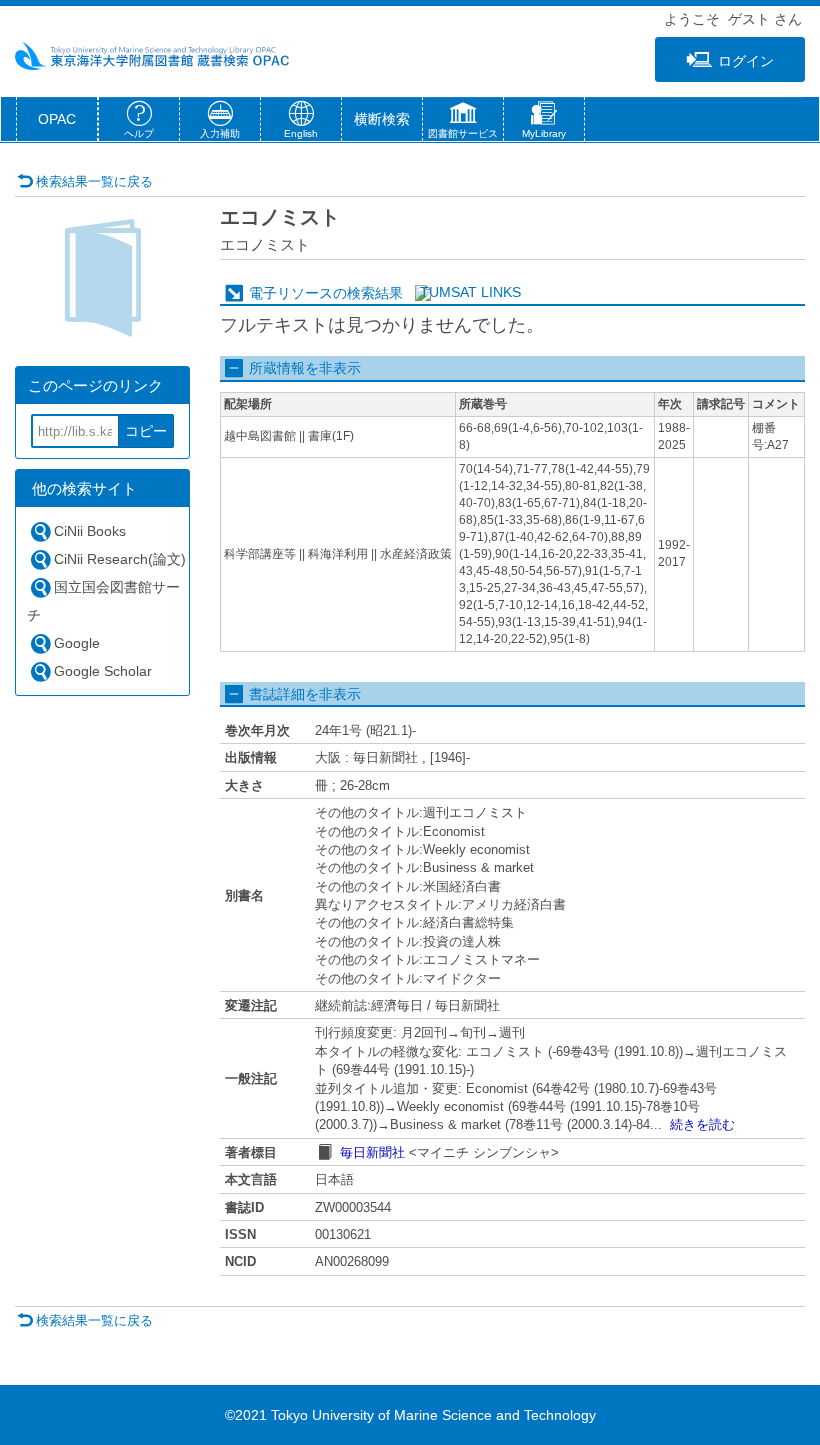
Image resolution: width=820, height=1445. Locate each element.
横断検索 (382, 119)
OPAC (57, 119)
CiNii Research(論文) (120, 559)
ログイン (746, 61)
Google (77, 643)
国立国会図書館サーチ (103, 601)
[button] (463, 123)
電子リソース (291, 293)
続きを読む (702, 1124)
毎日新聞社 (372, 1152)
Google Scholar (103, 671)
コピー (146, 431)
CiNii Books (90, 531)
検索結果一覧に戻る (94, 181)
